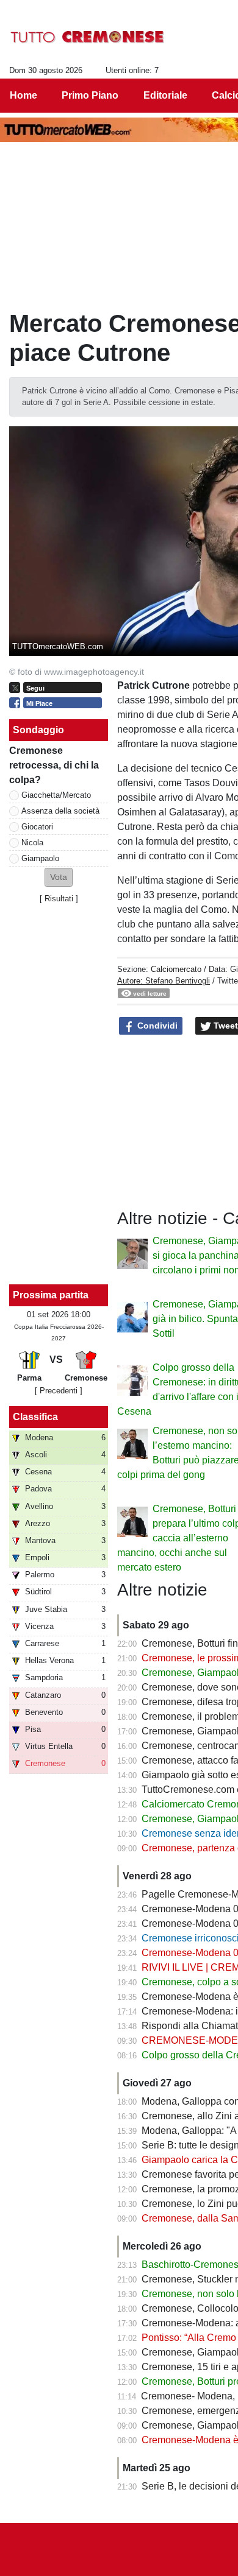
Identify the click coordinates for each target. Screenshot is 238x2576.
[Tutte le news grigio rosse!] (88, 37)
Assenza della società (60, 811)
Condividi (156, 1026)
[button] (59, 877)
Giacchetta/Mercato (56, 795)
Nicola (32, 843)
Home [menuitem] (23, 95)
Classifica (35, 1417)
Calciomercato (176, 969)
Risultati (59, 899)
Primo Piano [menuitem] (90, 95)
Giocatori (37, 827)
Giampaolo (40, 858)
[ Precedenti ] (59, 1391)
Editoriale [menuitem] (165, 95)
